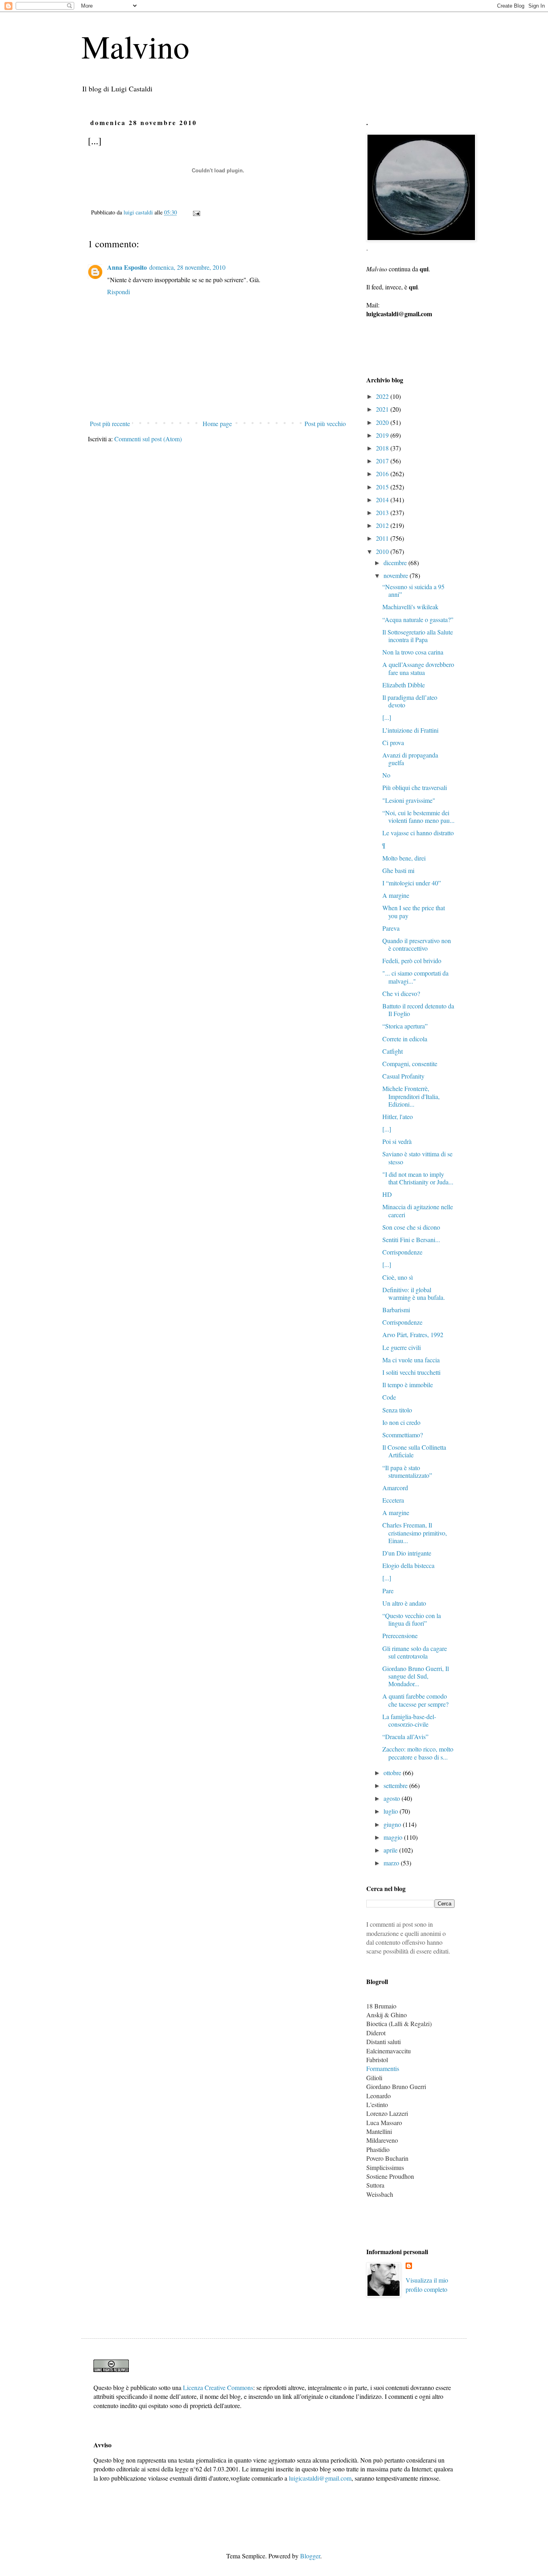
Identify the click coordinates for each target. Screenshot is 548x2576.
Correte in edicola (405, 1039)
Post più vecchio (325, 423)
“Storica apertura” (405, 1026)
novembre (397, 575)
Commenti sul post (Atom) (148, 439)
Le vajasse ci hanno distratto (418, 833)
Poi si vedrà (397, 1141)
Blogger (310, 2556)
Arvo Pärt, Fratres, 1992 (413, 1334)
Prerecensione (400, 1636)
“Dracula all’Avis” (405, 1737)
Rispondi (119, 292)
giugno (393, 1824)
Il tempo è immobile (408, 1385)
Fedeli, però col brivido (412, 961)
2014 (383, 500)
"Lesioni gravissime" (409, 800)
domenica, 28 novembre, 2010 (187, 267)
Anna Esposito (127, 267)
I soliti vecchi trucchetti (411, 1372)
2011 (383, 538)
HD (387, 1194)
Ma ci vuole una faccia (411, 1360)
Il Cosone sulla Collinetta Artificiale (414, 1451)
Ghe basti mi (398, 870)
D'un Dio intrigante (407, 1553)
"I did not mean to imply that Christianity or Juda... (418, 1178)
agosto (393, 1798)
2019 (383, 435)
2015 (383, 487)
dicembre (396, 563)
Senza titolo (397, 1410)
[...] (387, 717)
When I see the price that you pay (414, 911)
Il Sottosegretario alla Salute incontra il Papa (418, 636)
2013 (383, 512)
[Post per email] (196, 212)
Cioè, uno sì (398, 1277)
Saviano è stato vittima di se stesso (417, 1158)
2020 (383, 422)
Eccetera (393, 1500)
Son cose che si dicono (411, 1227)
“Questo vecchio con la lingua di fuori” (412, 1619)
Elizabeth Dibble (404, 685)
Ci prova (393, 742)
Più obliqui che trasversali (415, 787)
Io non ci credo (401, 1422)
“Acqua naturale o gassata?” (418, 619)
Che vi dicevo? (401, 993)
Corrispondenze (402, 1252)
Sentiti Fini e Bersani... (411, 1240)
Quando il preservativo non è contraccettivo (417, 944)
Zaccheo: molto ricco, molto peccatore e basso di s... (418, 1753)
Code (389, 1397)
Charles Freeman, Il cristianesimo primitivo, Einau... (415, 1532)
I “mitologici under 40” (412, 883)
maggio (394, 1837)
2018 (383, 448)
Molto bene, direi (404, 858)
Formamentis (383, 2068)
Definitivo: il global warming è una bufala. (414, 1293)
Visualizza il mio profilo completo (427, 2284)
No (386, 775)
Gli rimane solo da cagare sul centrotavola (415, 1652)
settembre (396, 1785)
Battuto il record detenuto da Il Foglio (418, 1010)
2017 (383, 461)
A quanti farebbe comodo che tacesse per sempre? (415, 1700)
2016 (383, 474)
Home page (217, 423)
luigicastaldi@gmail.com (320, 2478)
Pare (388, 1591)
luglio (392, 1811)
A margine (396, 895)
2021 (383, 409)
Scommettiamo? (403, 1435)
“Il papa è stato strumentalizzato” (407, 1471)
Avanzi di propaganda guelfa (410, 759)
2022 (383, 396)
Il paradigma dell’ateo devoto (410, 701)
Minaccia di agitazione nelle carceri (418, 1210)
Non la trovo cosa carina (413, 652)
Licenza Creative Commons (218, 2387)
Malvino (135, 46)
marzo (392, 1863)
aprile (391, 1850)
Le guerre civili (402, 1347)
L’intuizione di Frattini (410, 730)
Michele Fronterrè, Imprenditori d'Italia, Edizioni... (411, 1096)
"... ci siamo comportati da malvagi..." (415, 977)
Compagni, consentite (410, 1064)
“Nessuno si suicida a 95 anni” (413, 590)
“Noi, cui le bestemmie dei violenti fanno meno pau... (418, 816)
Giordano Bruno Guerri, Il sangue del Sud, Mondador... (416, 1676)
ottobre (393, 1773)
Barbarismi (396, 1310)
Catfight (393, 1051)
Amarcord (395, 1488)
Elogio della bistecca (408, 1565)
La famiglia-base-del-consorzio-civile (409, 1720)
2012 (383, 525)
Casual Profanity (403, 1076)
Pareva (391, 928)
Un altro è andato (404, 1603)
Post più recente (110, 423)
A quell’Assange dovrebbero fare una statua (418, 668)
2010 (383, 551)
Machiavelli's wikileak (410, 607)
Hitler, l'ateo (398, 1116)
